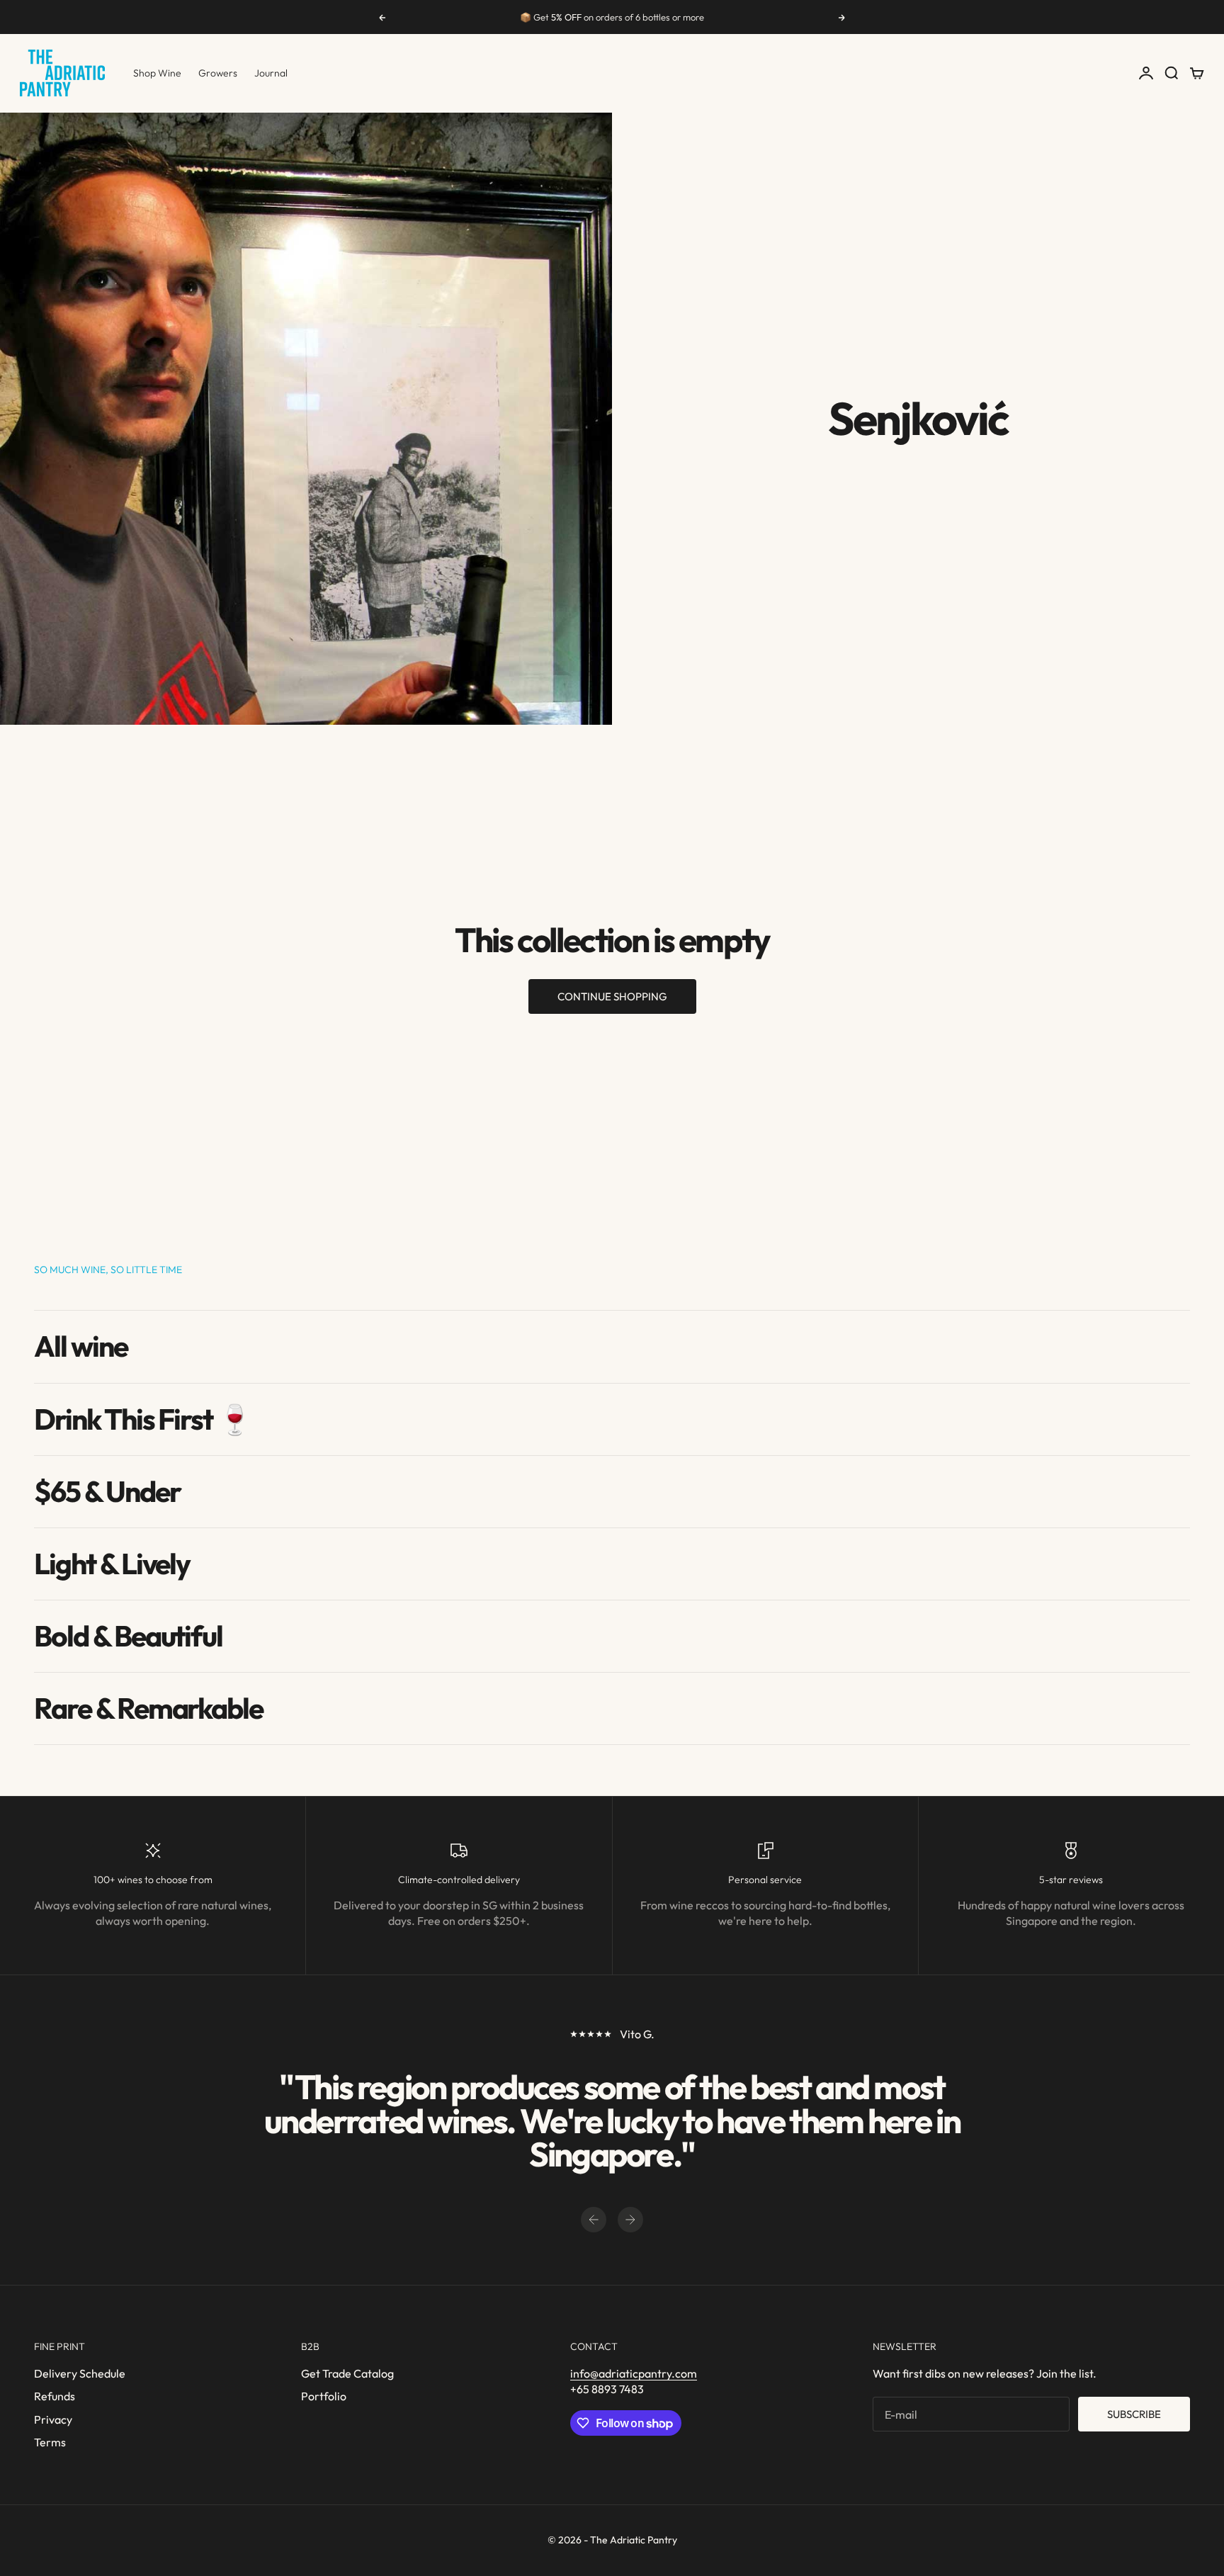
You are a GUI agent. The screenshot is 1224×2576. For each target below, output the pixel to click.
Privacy (53, 2419)
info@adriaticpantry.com (634, 2373)
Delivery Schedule (80, 2373)
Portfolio (324, 2396)
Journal (271, 73)
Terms (50, 2442)
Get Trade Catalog (347, 2373)
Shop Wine (157, 73)
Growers (218, 73)
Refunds (55, 2396)
